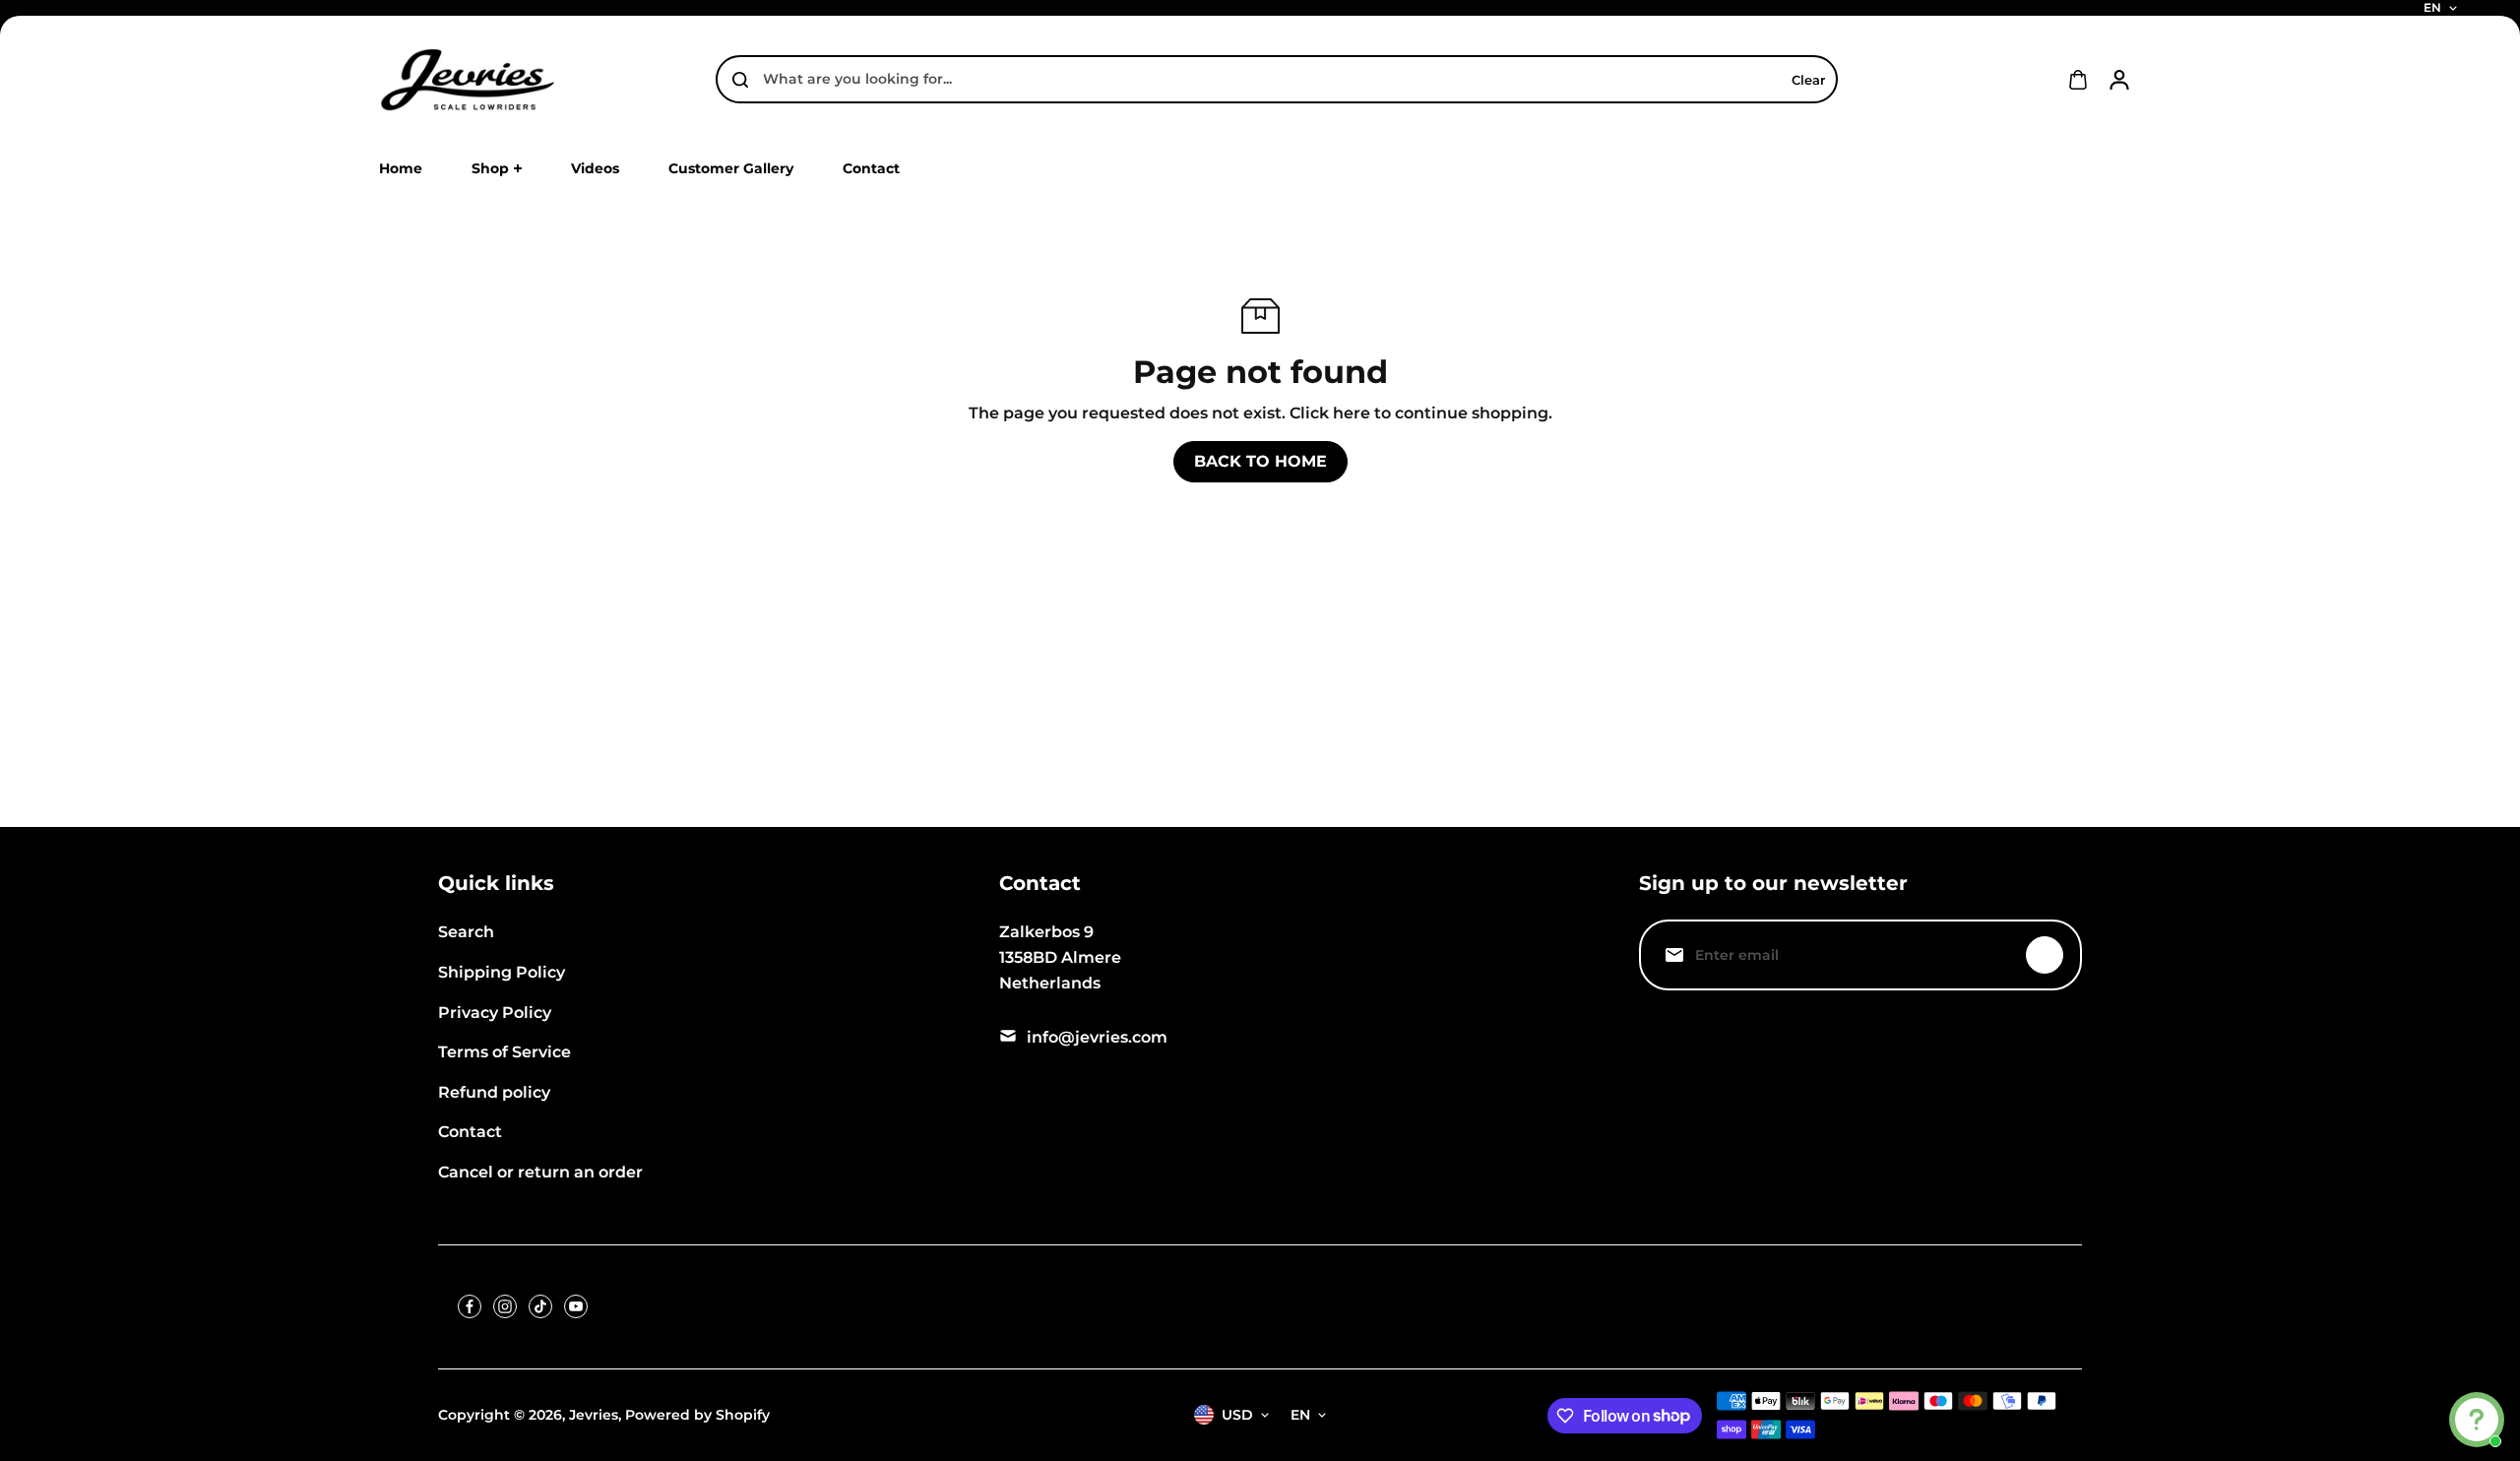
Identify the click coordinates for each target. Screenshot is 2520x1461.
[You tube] (576, 1306)
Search (466, 932)
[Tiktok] (540, 1306)
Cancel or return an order (540, 1172)
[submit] (2045, 955)
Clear (1808, 80)
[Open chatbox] (2477, 1420)
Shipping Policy (502, 972)
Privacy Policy (495, 1013)
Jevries (594, 1415)
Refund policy (494, 1092)
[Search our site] (740, 80)
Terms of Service (504, 1052)
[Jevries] (468, 80)
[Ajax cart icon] (2078, 80)
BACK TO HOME (1260, 461)
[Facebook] (470, 1306)
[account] (2119, 80)
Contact (470, 1132)
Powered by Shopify (697, 1415)
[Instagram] (505, 1306)
